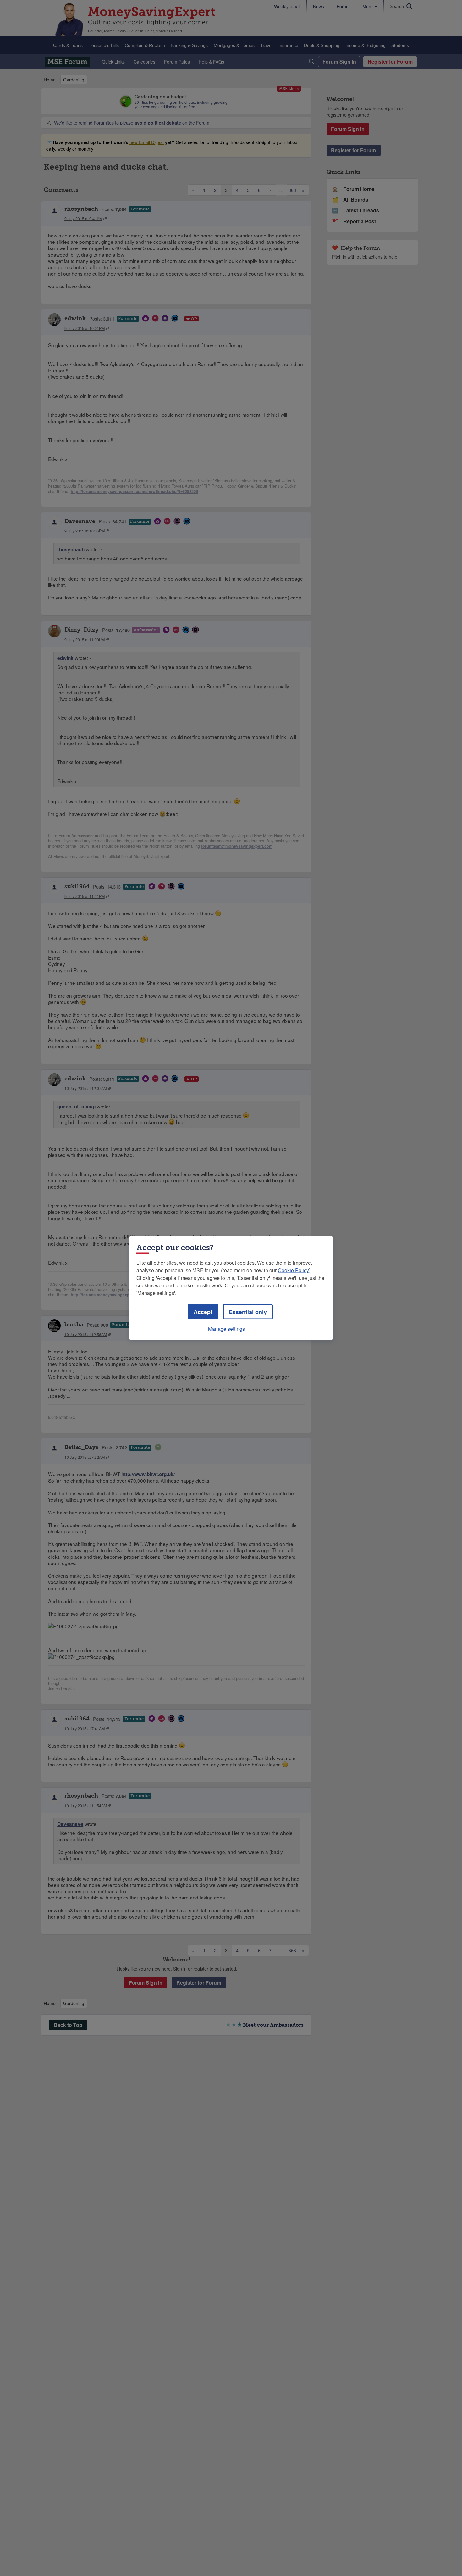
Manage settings (226, 1329)
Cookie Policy (293, 1270)
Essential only (248, 1312)
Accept (203, 1312)
